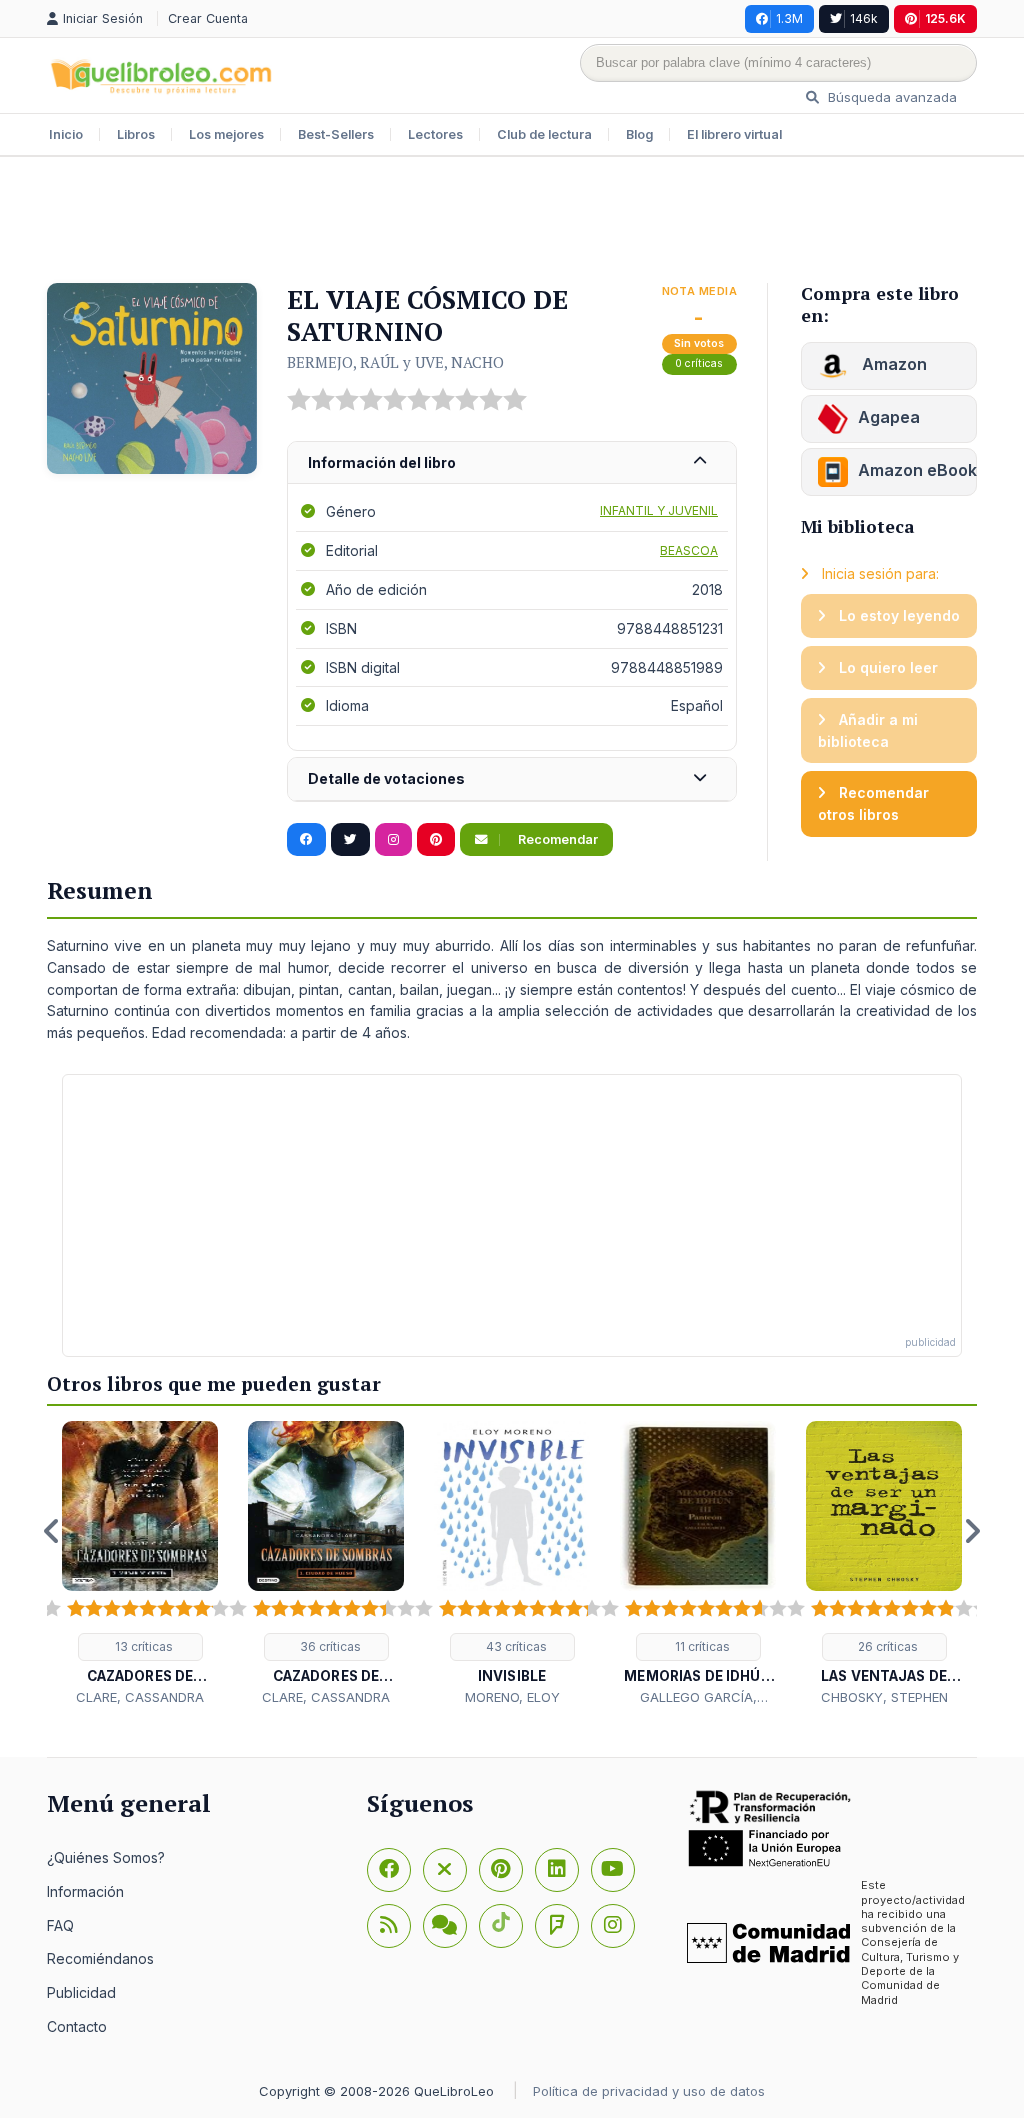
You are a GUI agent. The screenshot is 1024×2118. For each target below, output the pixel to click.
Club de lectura (544, 134)
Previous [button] (52, 1531)
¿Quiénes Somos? (106, 1857)
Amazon (892, 364)
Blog (639, 134)
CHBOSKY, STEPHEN (884, 1697)
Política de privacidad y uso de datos (649, 2091)
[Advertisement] (512, 222)
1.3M (789, 18)
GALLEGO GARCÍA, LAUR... (698, 1698)
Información (85, 1891)
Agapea (889, 417)
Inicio (66, 134)
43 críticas (515, 1646)
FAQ (60, 1925)
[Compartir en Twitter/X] (350, 840)
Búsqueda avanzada (890, 97)
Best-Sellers (336, 134)
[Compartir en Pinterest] (436, 840)
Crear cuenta (208, 18)
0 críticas (699, 363)
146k (864, 18)
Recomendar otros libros (873, 803)
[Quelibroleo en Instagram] (393, 840)
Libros (136, 134)
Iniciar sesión (105, 18)
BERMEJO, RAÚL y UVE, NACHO (395, 362)
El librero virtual (734, 134)
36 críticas (329, 1646)
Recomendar (556, 839)
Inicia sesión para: (878, 573)
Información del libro (382, 462)
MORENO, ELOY (512, 1697)
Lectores (435, 134)
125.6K (945, 18)
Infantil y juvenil (659, 510)
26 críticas (886, 1646)
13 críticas (142, 1646)
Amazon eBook (917, 470)
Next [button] (972, 1531)
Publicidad (81, 1992)
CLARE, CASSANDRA (140, 1697)
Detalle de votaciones (386, 778)
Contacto (77, 2026)
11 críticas (701, 1646)
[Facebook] (389, 1870)
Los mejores (226, 134)
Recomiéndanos (100, 1958)
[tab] (512, 463)
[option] (140, 1564)
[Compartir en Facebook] (306, 840)
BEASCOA (689, 550)
